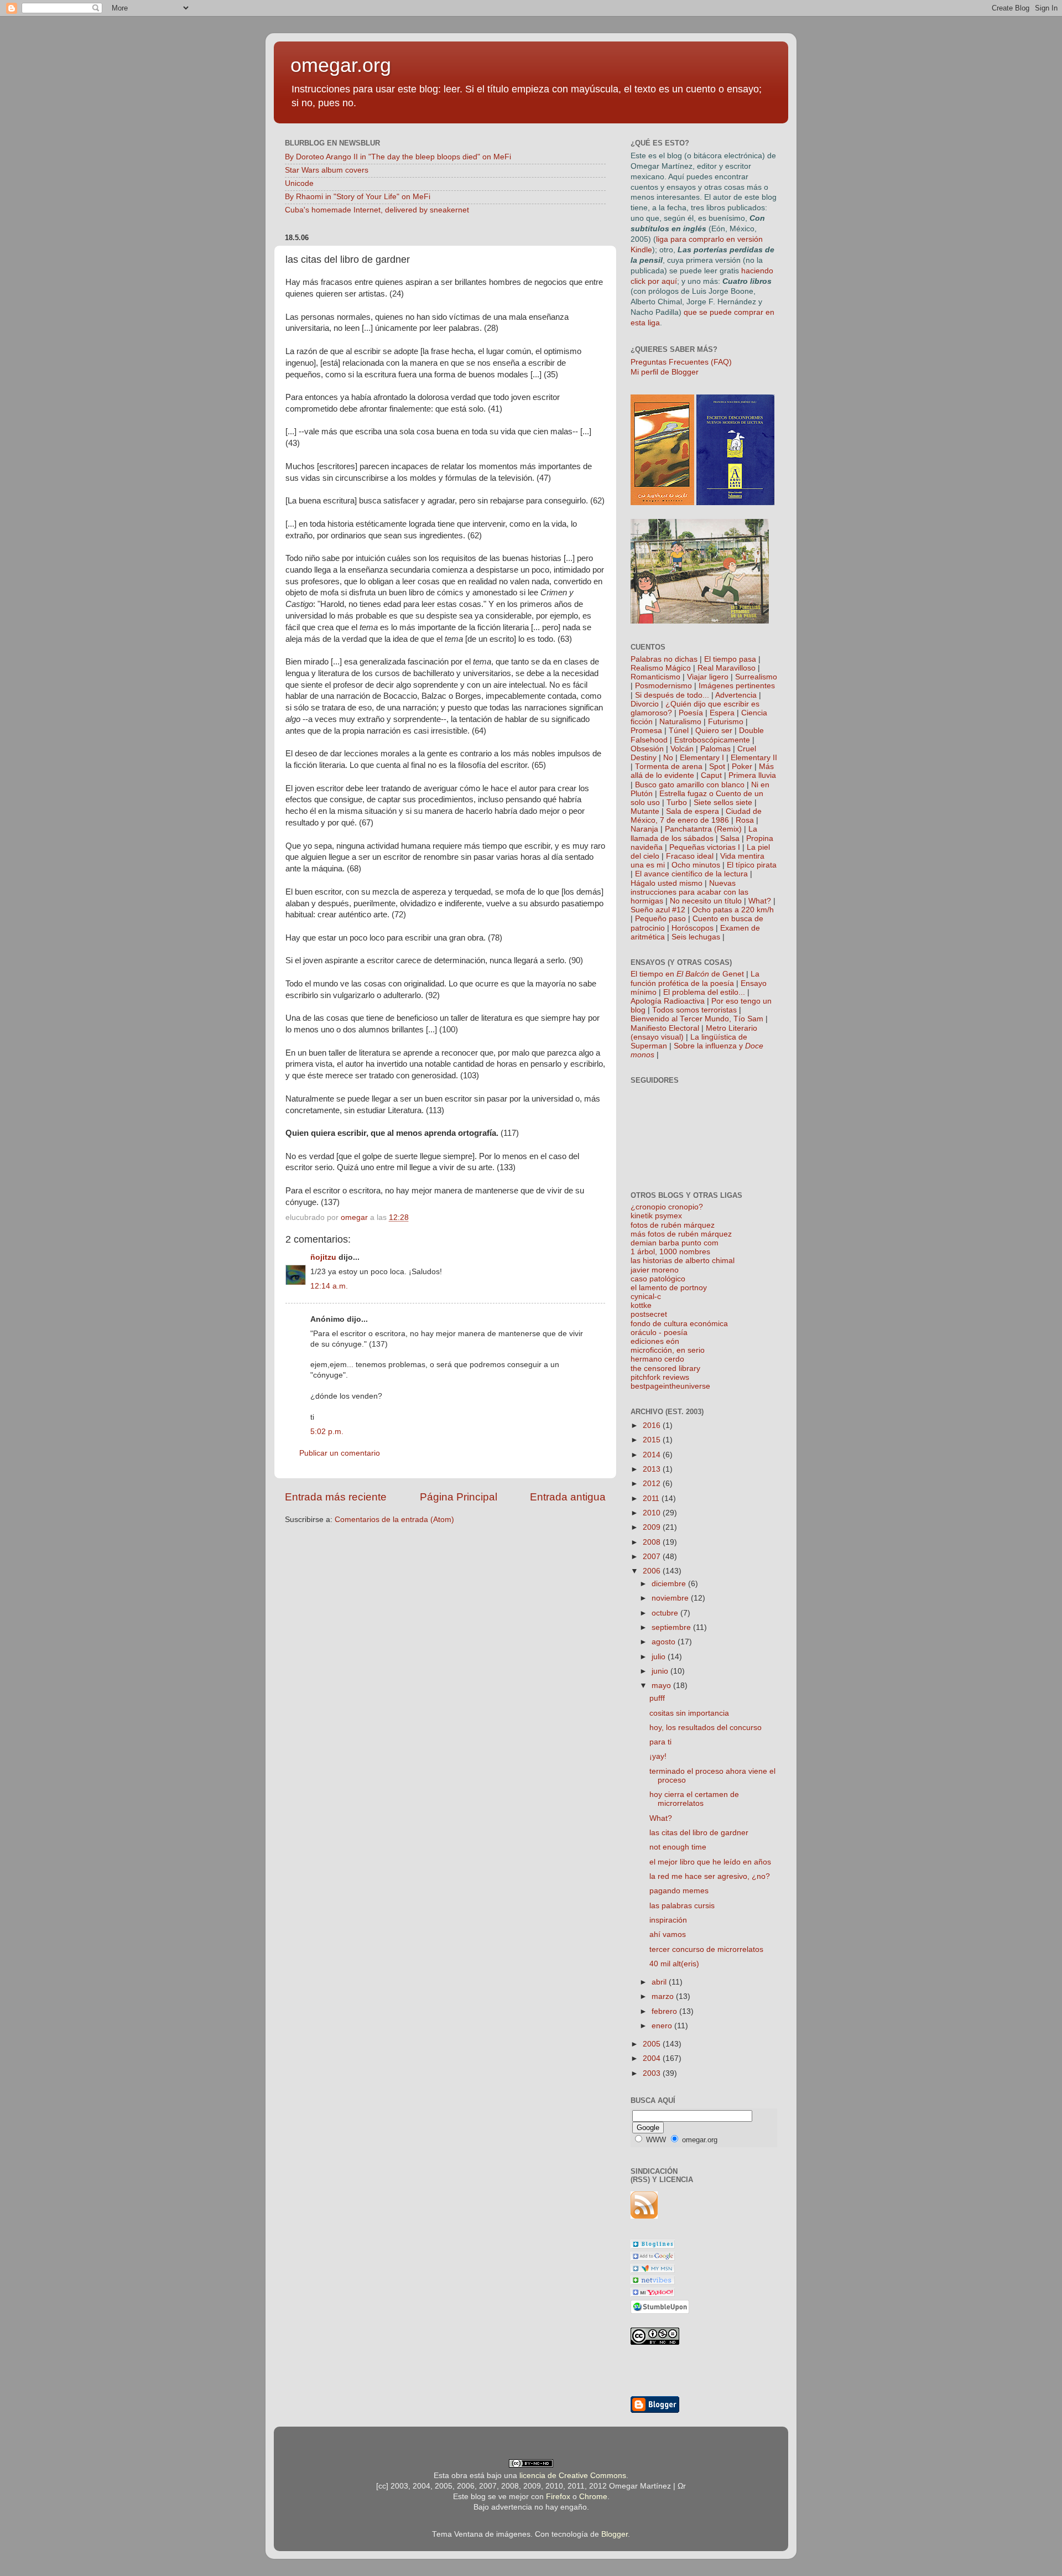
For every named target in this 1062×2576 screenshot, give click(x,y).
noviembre (671, 1598)
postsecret (649, 1314)
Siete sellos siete (723, 803)
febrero (665, 2011)
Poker (742, 767)
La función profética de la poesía (695, 978)
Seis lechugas (696, 937)
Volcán (682, 749)
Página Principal (459, 1497)
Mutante (645, 811)
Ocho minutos (696, 865)
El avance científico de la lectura (691, 874)
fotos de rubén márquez (673, 1225)
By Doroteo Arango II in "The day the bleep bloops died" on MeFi (398, 157)
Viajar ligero (708, 677)
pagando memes (679, 1891)
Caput (711, 775)
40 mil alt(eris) (674, 1964)
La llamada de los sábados (694, 833)
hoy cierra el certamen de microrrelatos (694, 1799)
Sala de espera (693, 811)
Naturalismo (680, 722)
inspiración (668, 1920)
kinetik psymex (656, 1216)
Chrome (593, 2497)
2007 (653, 1557)
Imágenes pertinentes (737, 686)
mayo (662, 1686)
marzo (664, 1996)
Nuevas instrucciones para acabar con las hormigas (689, 892)
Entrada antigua (568, 1497)
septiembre (672, 1627)
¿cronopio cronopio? (667, 1207)
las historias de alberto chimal (683, 1261)
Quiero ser (714, 731)
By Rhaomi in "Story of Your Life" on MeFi (358, 197)
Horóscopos (693, 928)
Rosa (745, 820)
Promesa (646, 731)
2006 (653, 1571)
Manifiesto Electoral (665, 1028)
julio (660, 1657)
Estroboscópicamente (712, 740)
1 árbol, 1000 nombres (670, 1252)
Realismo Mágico (661, 668)
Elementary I (702, 758)
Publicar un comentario (340, 1453)
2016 (653, 1425)
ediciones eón (655, 1341)
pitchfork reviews (660, 1377)
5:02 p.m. (327, 1432)
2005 (653, 2044)
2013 (653, 1469)
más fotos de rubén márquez (681, 1234)
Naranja (644, 829)
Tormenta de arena (669, 767)
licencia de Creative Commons (573, 2476)
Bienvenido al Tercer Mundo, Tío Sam (697, 1019)
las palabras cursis (682, 1906)
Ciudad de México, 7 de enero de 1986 (696, 816)
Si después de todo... (672, 695)
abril (660, 1982)
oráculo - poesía (659, 1333)
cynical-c (646, 1297)
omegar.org (341, 65)
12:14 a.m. (329, 1286)
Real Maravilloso (727, 668)
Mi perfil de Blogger (665, 372)
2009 (653, 1527)
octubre (666, 1613)
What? (760, 901)
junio (661, 1671)
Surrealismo (756, 677)
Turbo (677, 803)
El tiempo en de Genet (687, 974)
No (668, 758)
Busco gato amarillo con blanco (690, 785)
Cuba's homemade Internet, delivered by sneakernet (377, 210)
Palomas (715, 749)
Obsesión (647, 749)
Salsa (730, 838)
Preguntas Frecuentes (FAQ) (681, 362)
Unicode (299, 183)
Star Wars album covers (327, 170)
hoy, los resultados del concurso (706, 1728)
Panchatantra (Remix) (703, 829)
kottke (641, 1305)
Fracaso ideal (690, 856)
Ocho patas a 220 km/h (733, 910)
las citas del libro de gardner (699, 1833)
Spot (717, 767)
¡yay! (658, 1756)
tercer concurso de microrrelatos (706, 1949)
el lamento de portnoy (669, 1288)
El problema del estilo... (704, 992)
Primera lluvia (752, 775)
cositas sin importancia (689, 1713)
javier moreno (655, 1270)
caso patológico (658, 1279)
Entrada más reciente (336, 1497)
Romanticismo (655, 677)
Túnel (679, 731)
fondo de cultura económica (679, 1324)
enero (663, 2026)
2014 (653, 1455)
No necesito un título (706, 901)
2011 (652, 1499)
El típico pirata (752, 865)
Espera (722, 713)
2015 (653, 1440)
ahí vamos (668, 1934)
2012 (653, 1484)
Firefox (558, 2497)
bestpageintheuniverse (670, 1386)
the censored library (665, 1368)
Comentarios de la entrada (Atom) (394, 1520)
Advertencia (736, 695)
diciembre (670, 1584)
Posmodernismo (663, 686)
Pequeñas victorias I (705, 847)
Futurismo (726, 722)
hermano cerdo (657, 1359)
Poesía (691, 713)
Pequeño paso (660, 919)
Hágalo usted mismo (667, 883)
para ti (660, 1742)
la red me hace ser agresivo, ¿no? (710, 1876)
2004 (653, 2058)
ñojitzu (323, 1257)
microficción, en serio (668, 1350)
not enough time (678, 1847)
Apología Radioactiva (668, 1001)
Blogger (615, 2534)
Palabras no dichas (664, 659)
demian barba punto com (675, 1243)
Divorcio (645, 704)
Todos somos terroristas (694, 1010)
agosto (665, 1642)
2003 (653, 2073)
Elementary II (754, 758)
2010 (653, 1513)
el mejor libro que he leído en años (710, 1862)
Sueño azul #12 (658, 910)
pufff (657, 1698)
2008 (653, 1542)
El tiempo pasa (730, 659)
